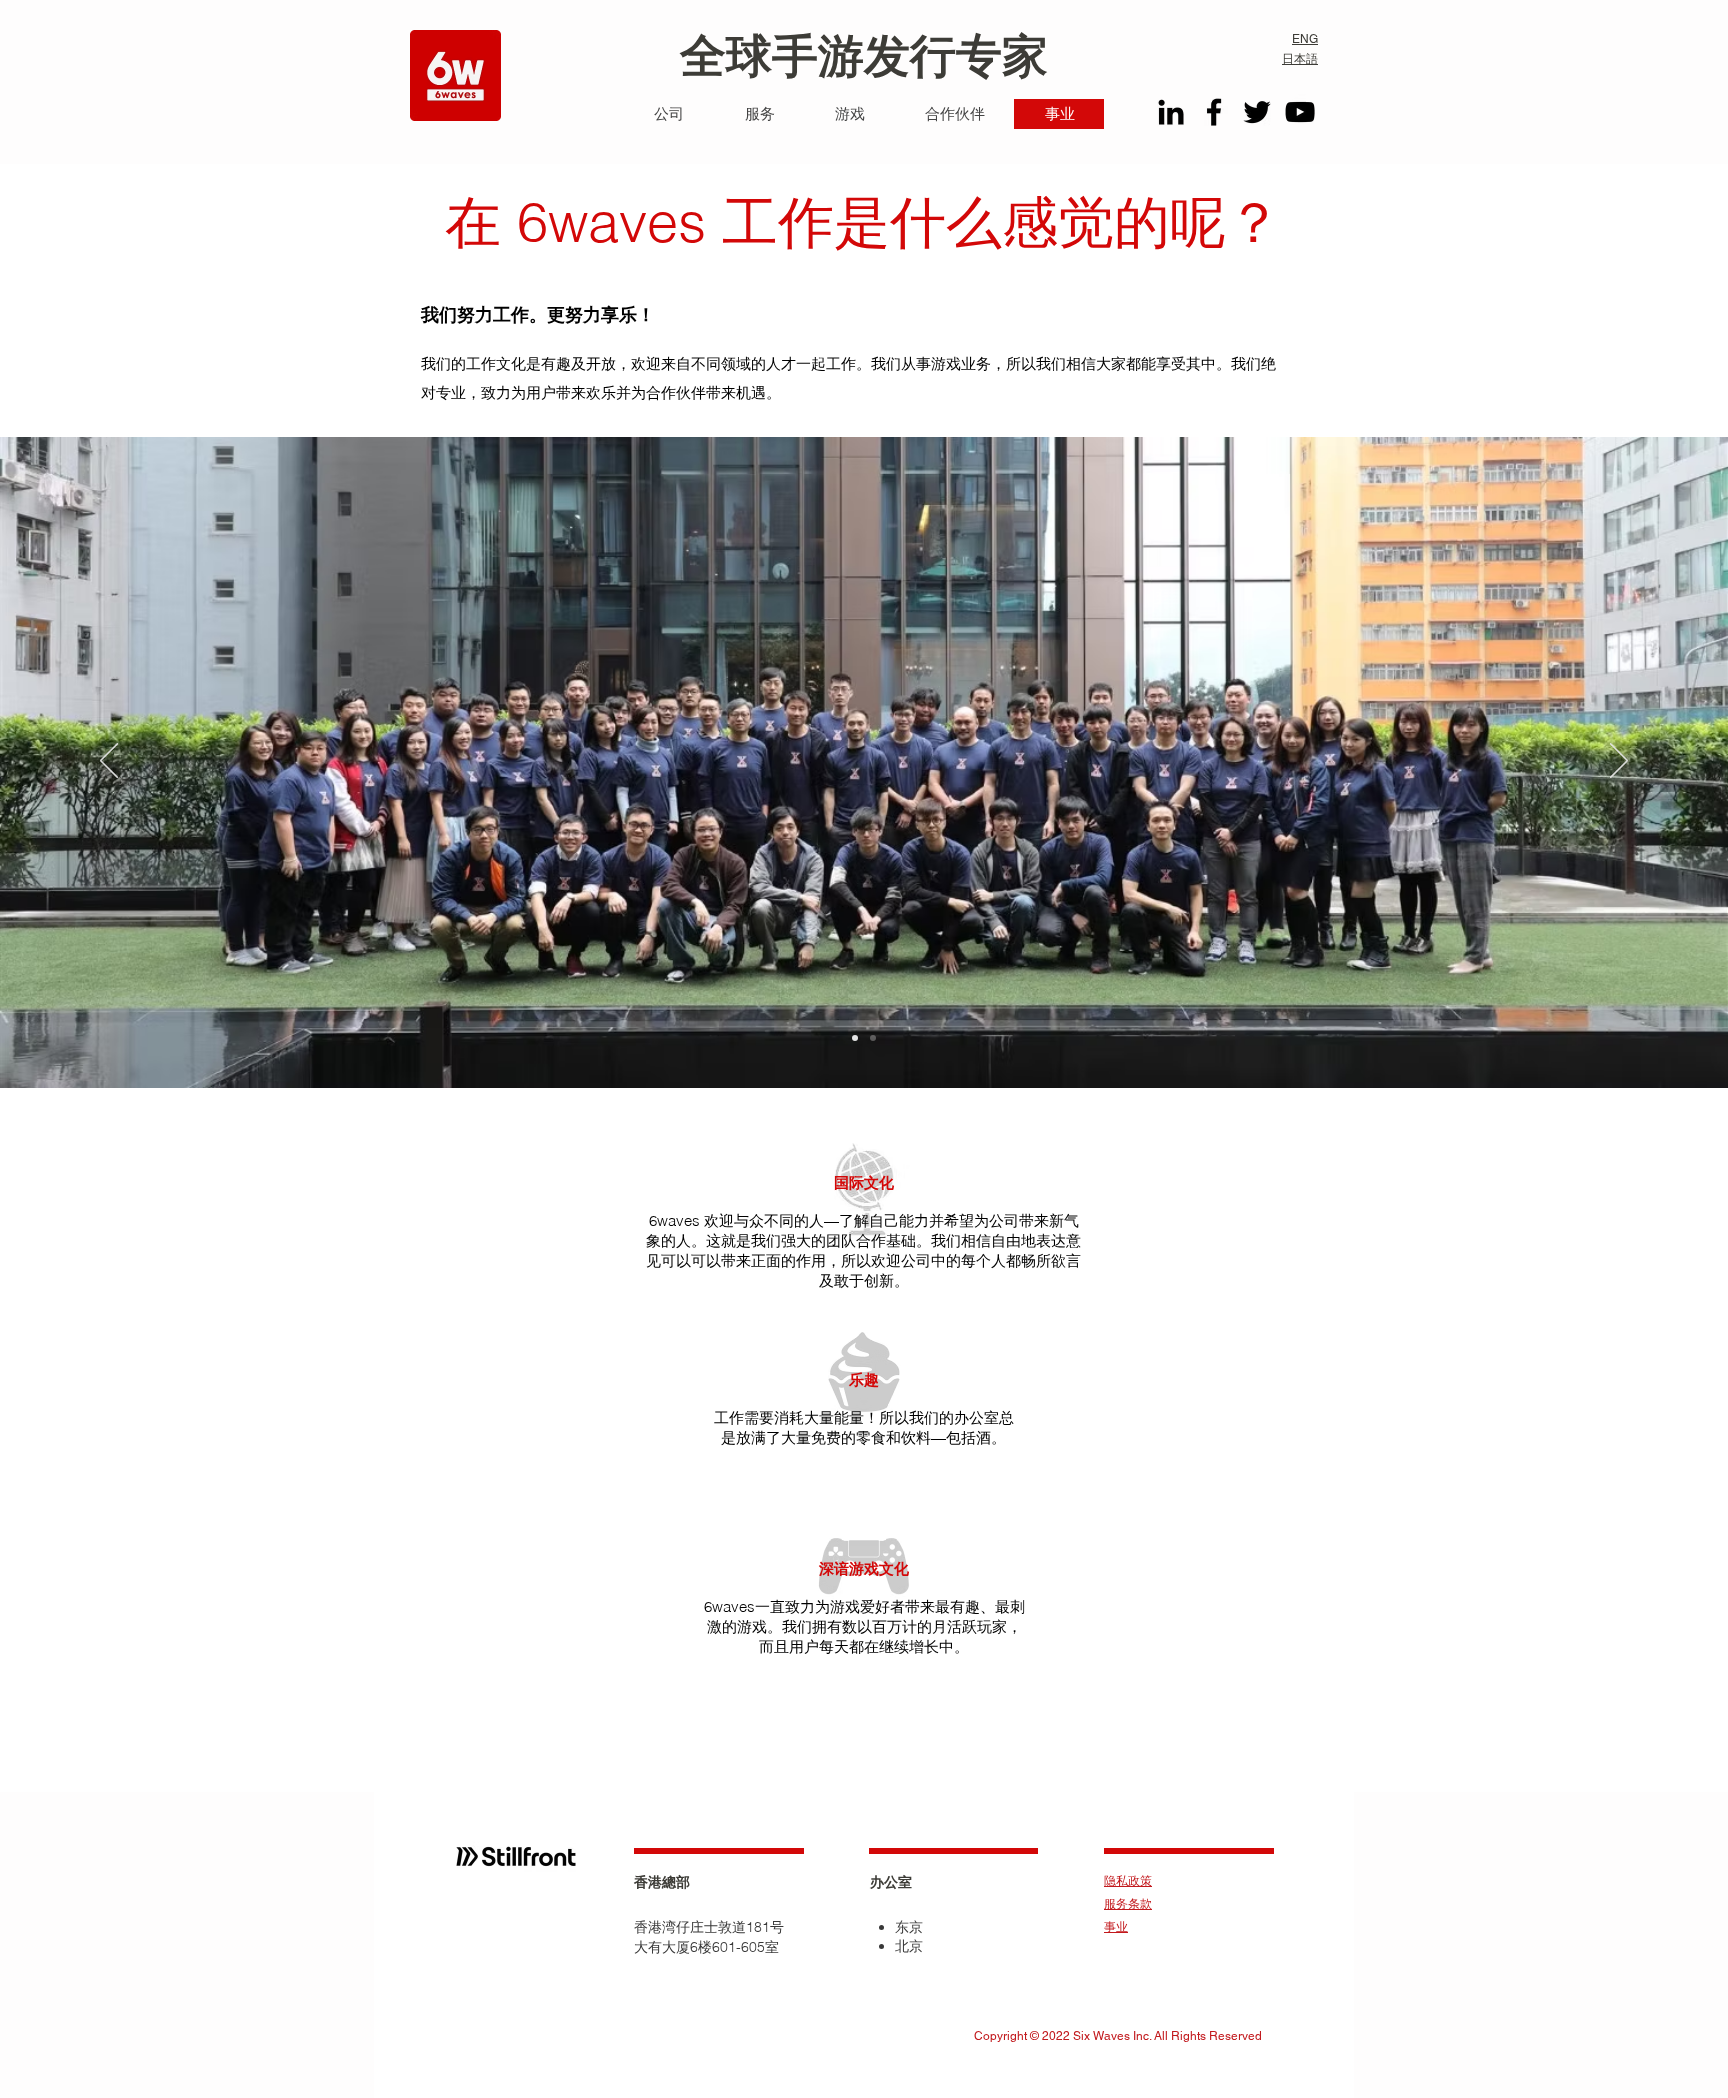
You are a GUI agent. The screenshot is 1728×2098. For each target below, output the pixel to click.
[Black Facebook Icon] (1214, 112)
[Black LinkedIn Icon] (1171, 112)
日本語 (1300, 59)
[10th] (873, 1038)
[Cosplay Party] (855, 1038)
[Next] (1619, 762)
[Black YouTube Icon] (1300, 112)
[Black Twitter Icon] (1257, 112)
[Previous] (109, 762)
